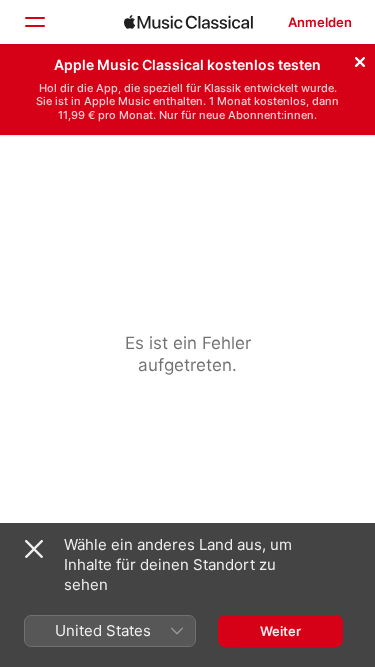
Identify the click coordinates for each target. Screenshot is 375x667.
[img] (188, 22)
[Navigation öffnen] (34, 22)
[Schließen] (360, 59)
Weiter (280, 631)
